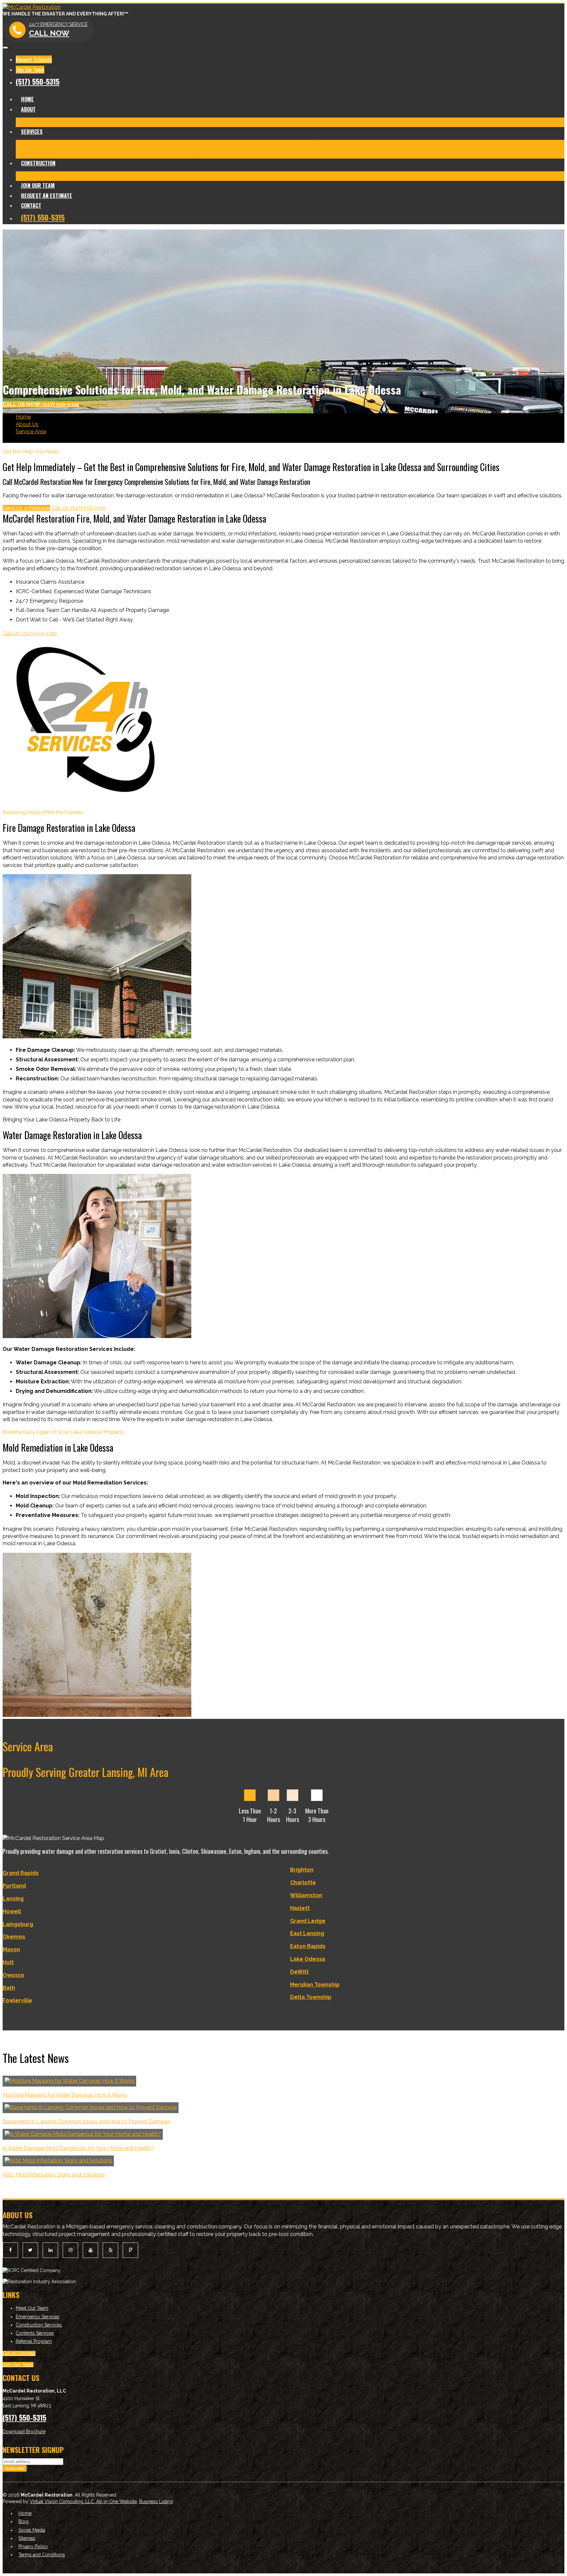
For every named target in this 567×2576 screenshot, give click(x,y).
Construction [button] (38, 163)
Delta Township (311, 1997)
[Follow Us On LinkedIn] (50, 2250)
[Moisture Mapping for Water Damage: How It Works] (69, 2081)
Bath (9, 1988)
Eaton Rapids (308, 1946)
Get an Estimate (19, 2353)
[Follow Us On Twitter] (30, 2250)
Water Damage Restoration (111, 144)
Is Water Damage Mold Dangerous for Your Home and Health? (78, 2148)
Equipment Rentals (87, 153)
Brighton (302, 1870)
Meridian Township (315, 1985)
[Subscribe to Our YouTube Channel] (90, 2250)
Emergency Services (38, 2317)
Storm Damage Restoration (396, 144)
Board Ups (50, 153)
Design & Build (157, 176)
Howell (12, 1911)
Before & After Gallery (81, 122)
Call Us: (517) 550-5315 (79, 508)
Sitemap (27, 2538)
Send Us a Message (26, 508)
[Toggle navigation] (5, 48)
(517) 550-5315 (38, 81)
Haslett (300, 1908)
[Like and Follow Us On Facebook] (10, 2250)
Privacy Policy (33, 2546)
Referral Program (34, 2341)
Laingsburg (18, 1924)
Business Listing (156, 2501)
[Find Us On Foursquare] (130, 2250)
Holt (8, 1962)
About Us (27, 424)
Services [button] (32, 132)
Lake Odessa (308, 1959)
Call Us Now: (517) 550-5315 (41, 404)
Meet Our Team (35, 122)
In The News (124, 122)
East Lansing (307, 1933)
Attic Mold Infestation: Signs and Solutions (54, 2175)
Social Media (32, 2530)
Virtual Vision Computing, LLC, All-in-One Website (83, 2501)
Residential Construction (45, 176)
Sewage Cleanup (514, 144)
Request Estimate (34, 59)
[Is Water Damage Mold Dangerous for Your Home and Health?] (83, 2134)
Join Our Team (30, 70)
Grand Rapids (21, 1873)
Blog (168, 122)
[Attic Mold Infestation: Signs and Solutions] (58, 2161)
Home (27, 99)
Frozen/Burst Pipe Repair (462, 144)
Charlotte (303, 1883)
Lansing (13, 1899)
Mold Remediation (168, 144)
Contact (31, 206)
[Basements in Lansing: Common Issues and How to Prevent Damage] (91, 2107)
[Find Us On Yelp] (110, 2250)
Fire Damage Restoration (46, 144)
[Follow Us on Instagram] (70, 2250)
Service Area (31, 432)
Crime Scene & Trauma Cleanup (323, 144)
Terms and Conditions (42, 2555)
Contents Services (186, 153)
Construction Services (39, 2325)
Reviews (151, 122)
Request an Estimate (47, 196)
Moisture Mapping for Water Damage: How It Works (65, 2095)
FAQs (216, 153)
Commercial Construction (107, 176)
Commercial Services (137, 153)
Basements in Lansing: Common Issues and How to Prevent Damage (86, 2121)
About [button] (28, 109)
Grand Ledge (308, 1921)
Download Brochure (24, 2432)
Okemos (14, 1937)
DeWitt (299, 1972)
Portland (14, 1886)
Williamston (306, 1895)
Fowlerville (17, 2000)
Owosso (13, 1975)
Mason (11, 1949)
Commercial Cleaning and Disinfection (237, 144)
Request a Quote (106, 404)
